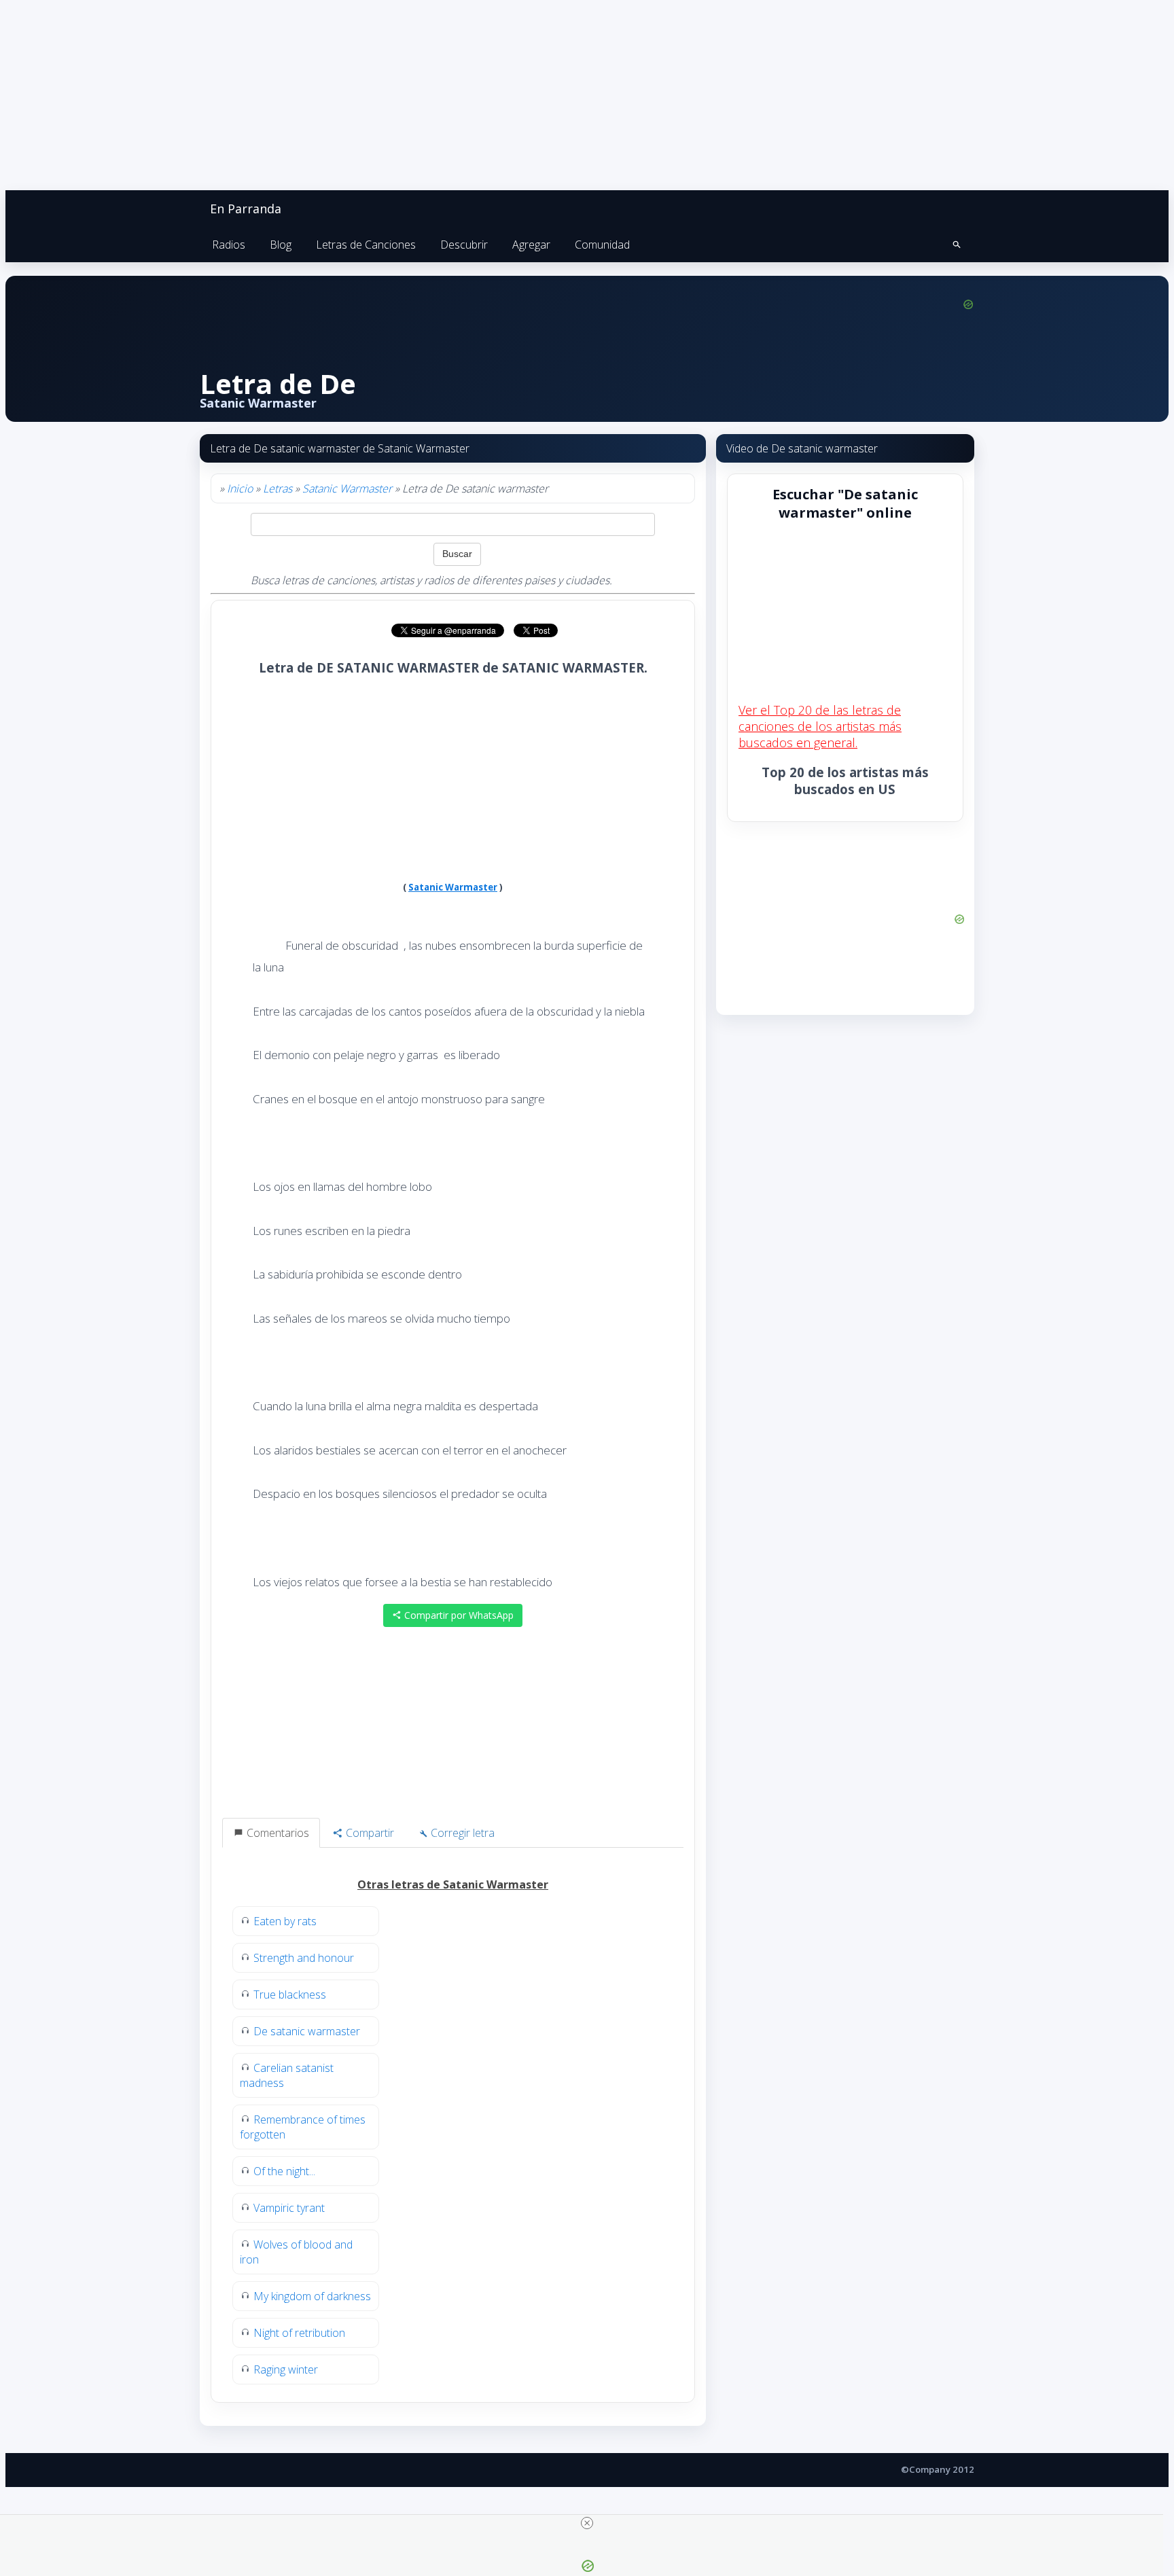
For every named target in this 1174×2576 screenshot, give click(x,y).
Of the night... (284, 2171)
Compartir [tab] (369, 1833)
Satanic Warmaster (347, 488)
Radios (229, 245)
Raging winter (286, 2369)
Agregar (531, 245)
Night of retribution (299, 2333)
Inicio (240, 488)
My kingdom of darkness (312, 2296)
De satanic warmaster (307, 2031)
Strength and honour (304, 1958)
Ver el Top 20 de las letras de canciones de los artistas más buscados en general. (820, 726)
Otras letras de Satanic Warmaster (453, 1884)
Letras (278, 488)
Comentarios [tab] (277, 1833)
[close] (587, 2523)
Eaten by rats (285, 1921)
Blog (281, 245)
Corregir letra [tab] (461, 1833)
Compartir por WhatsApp (458, 1615)
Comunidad (602, 245)
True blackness (290, 1994)
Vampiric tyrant (289, 2208)
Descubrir (464, 245)
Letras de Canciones (366, 245)
